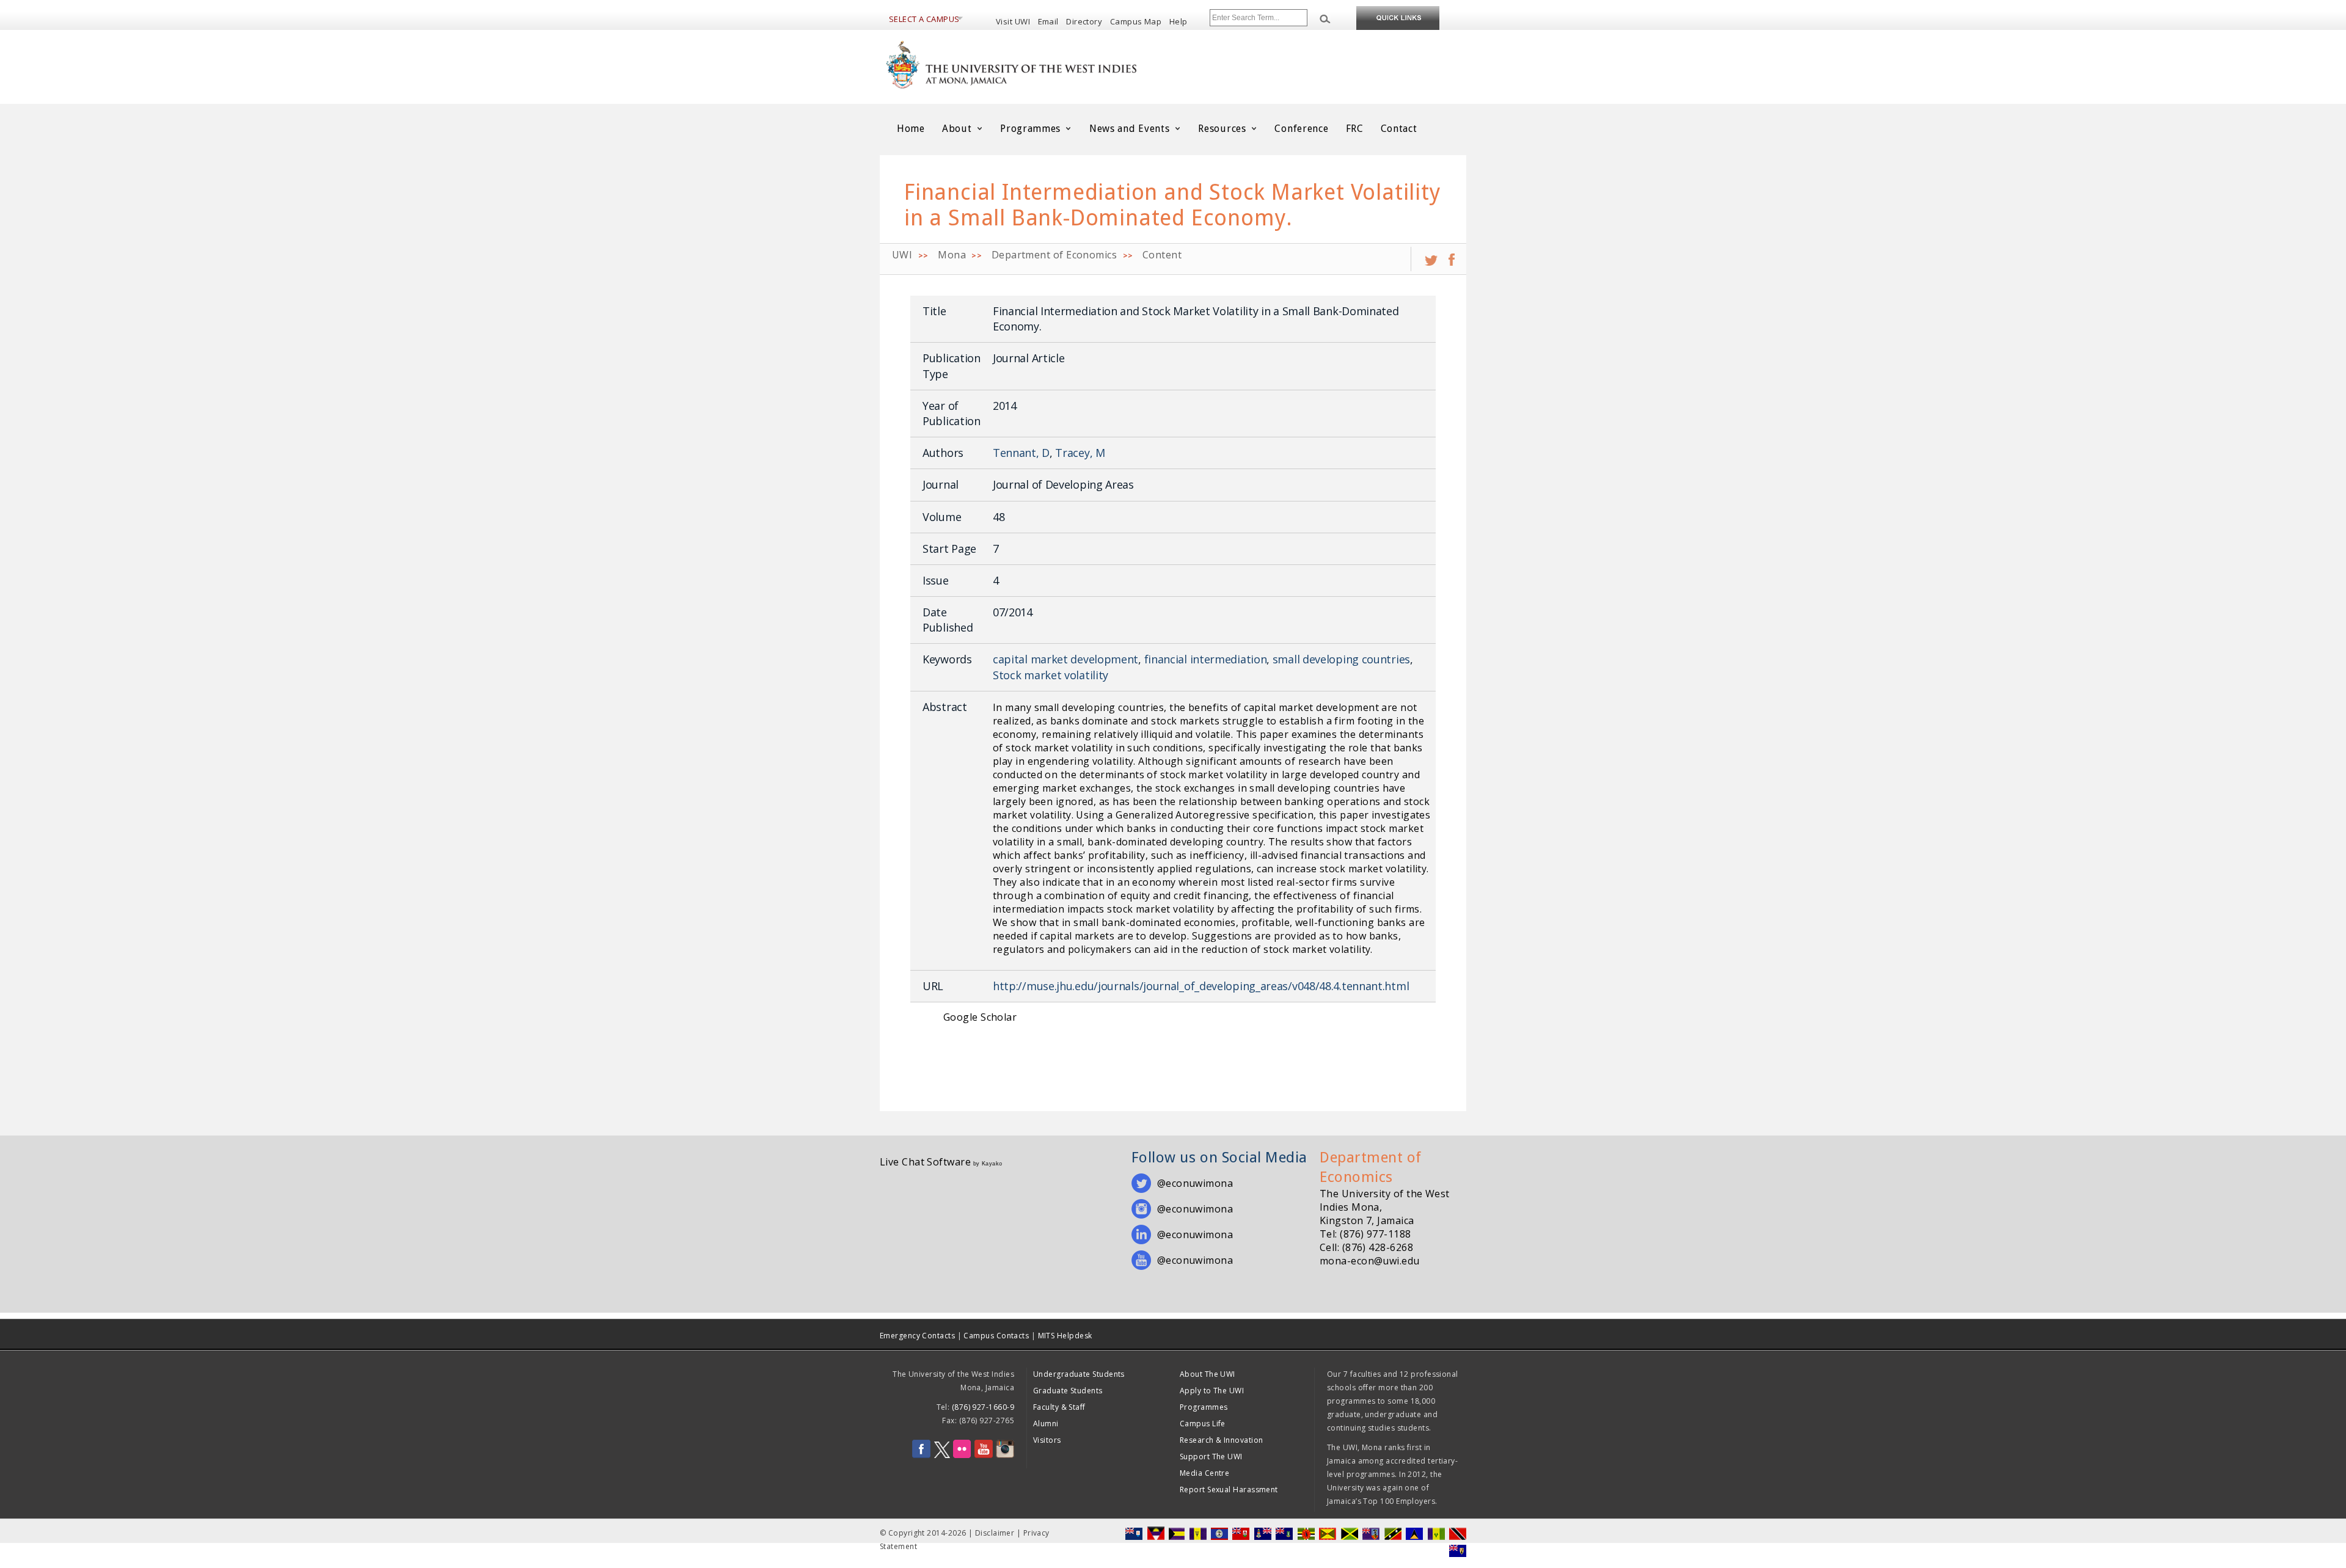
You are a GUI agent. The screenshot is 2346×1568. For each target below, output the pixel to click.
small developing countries (1341, 659)
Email (1048, 21)
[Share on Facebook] (1452, 255)
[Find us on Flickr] (962, 1455)
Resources (1223, 129)
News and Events (1131, 129)
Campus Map (1136, 21)
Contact (1399, 129)
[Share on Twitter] (1431, 255)
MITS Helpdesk (1065, 1336)
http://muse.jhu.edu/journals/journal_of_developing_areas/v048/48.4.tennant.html (1201, 986)
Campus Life (1203, 1424)
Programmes (1032, 129)
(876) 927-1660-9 (983, 1407)
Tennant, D (1021, 453)
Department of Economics (1054, 255)
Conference (1301, 129)
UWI (902, 255)
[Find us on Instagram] (1005, 1455)
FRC (1355, 129)
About (958, 129)
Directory (1084, 21)
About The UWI (1208, 1374)
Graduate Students (1068, 1391)
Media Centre (1204, 1473)
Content (1162, 255)
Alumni (1046, 1424)
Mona (952, 255)
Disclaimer (995, 1533)
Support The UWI (1211, 1457)
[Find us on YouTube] (984, 1455)
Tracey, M (1080, 453)
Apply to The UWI (1212, 1391)
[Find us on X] (942, 1455)
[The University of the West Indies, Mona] (1045, 64)
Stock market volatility (1051, 675)
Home (911, 129)
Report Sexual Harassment (1229, 1490)
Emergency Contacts (917, 1336)
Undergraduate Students (1079, 1374)
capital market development (1065, 659)
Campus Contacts (996, 1336)
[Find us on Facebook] (921, 1455)
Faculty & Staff (1059, 1407)
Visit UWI (1013, 21)
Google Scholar (980, 1017)
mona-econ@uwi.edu (1370, 1261)
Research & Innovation (1221, 1440)
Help (1178, 21)
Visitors (1047, 1440)
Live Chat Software (925, 1162)
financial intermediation (1206, 659)
